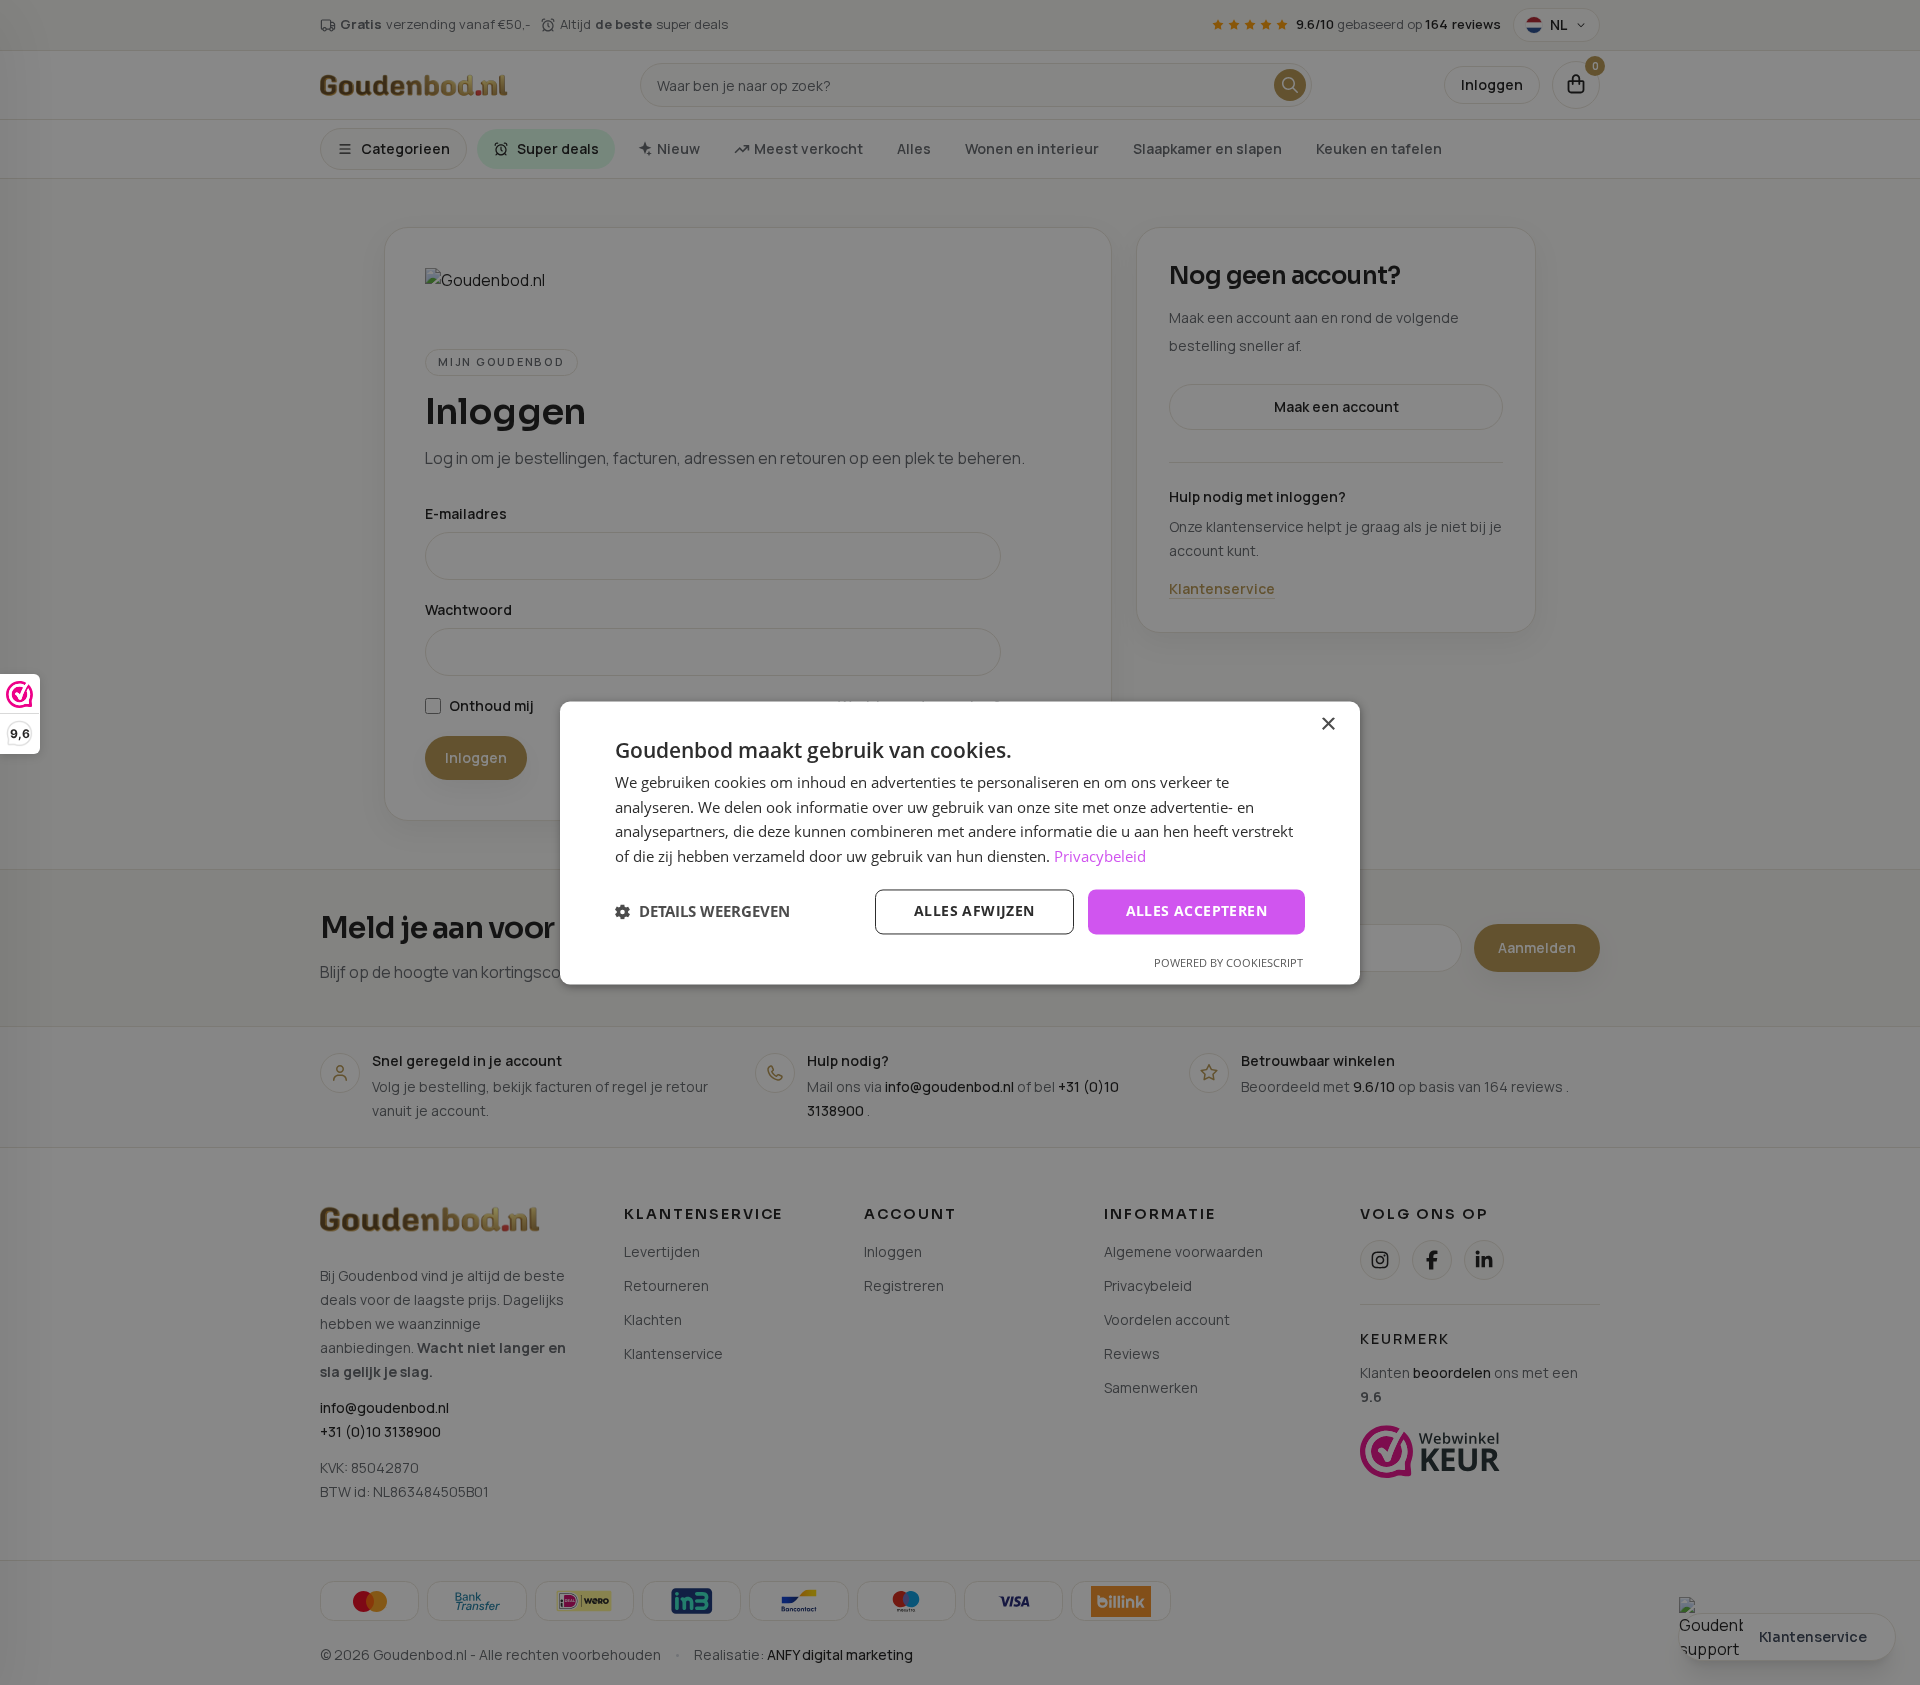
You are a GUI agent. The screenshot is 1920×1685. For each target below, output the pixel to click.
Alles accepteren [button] (1196, 910)
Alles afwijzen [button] (974, 910)
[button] (702, 912)
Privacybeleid (1100, 857)
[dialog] (960, 842)
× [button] (1327, 724)
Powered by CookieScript (1228, 962)
